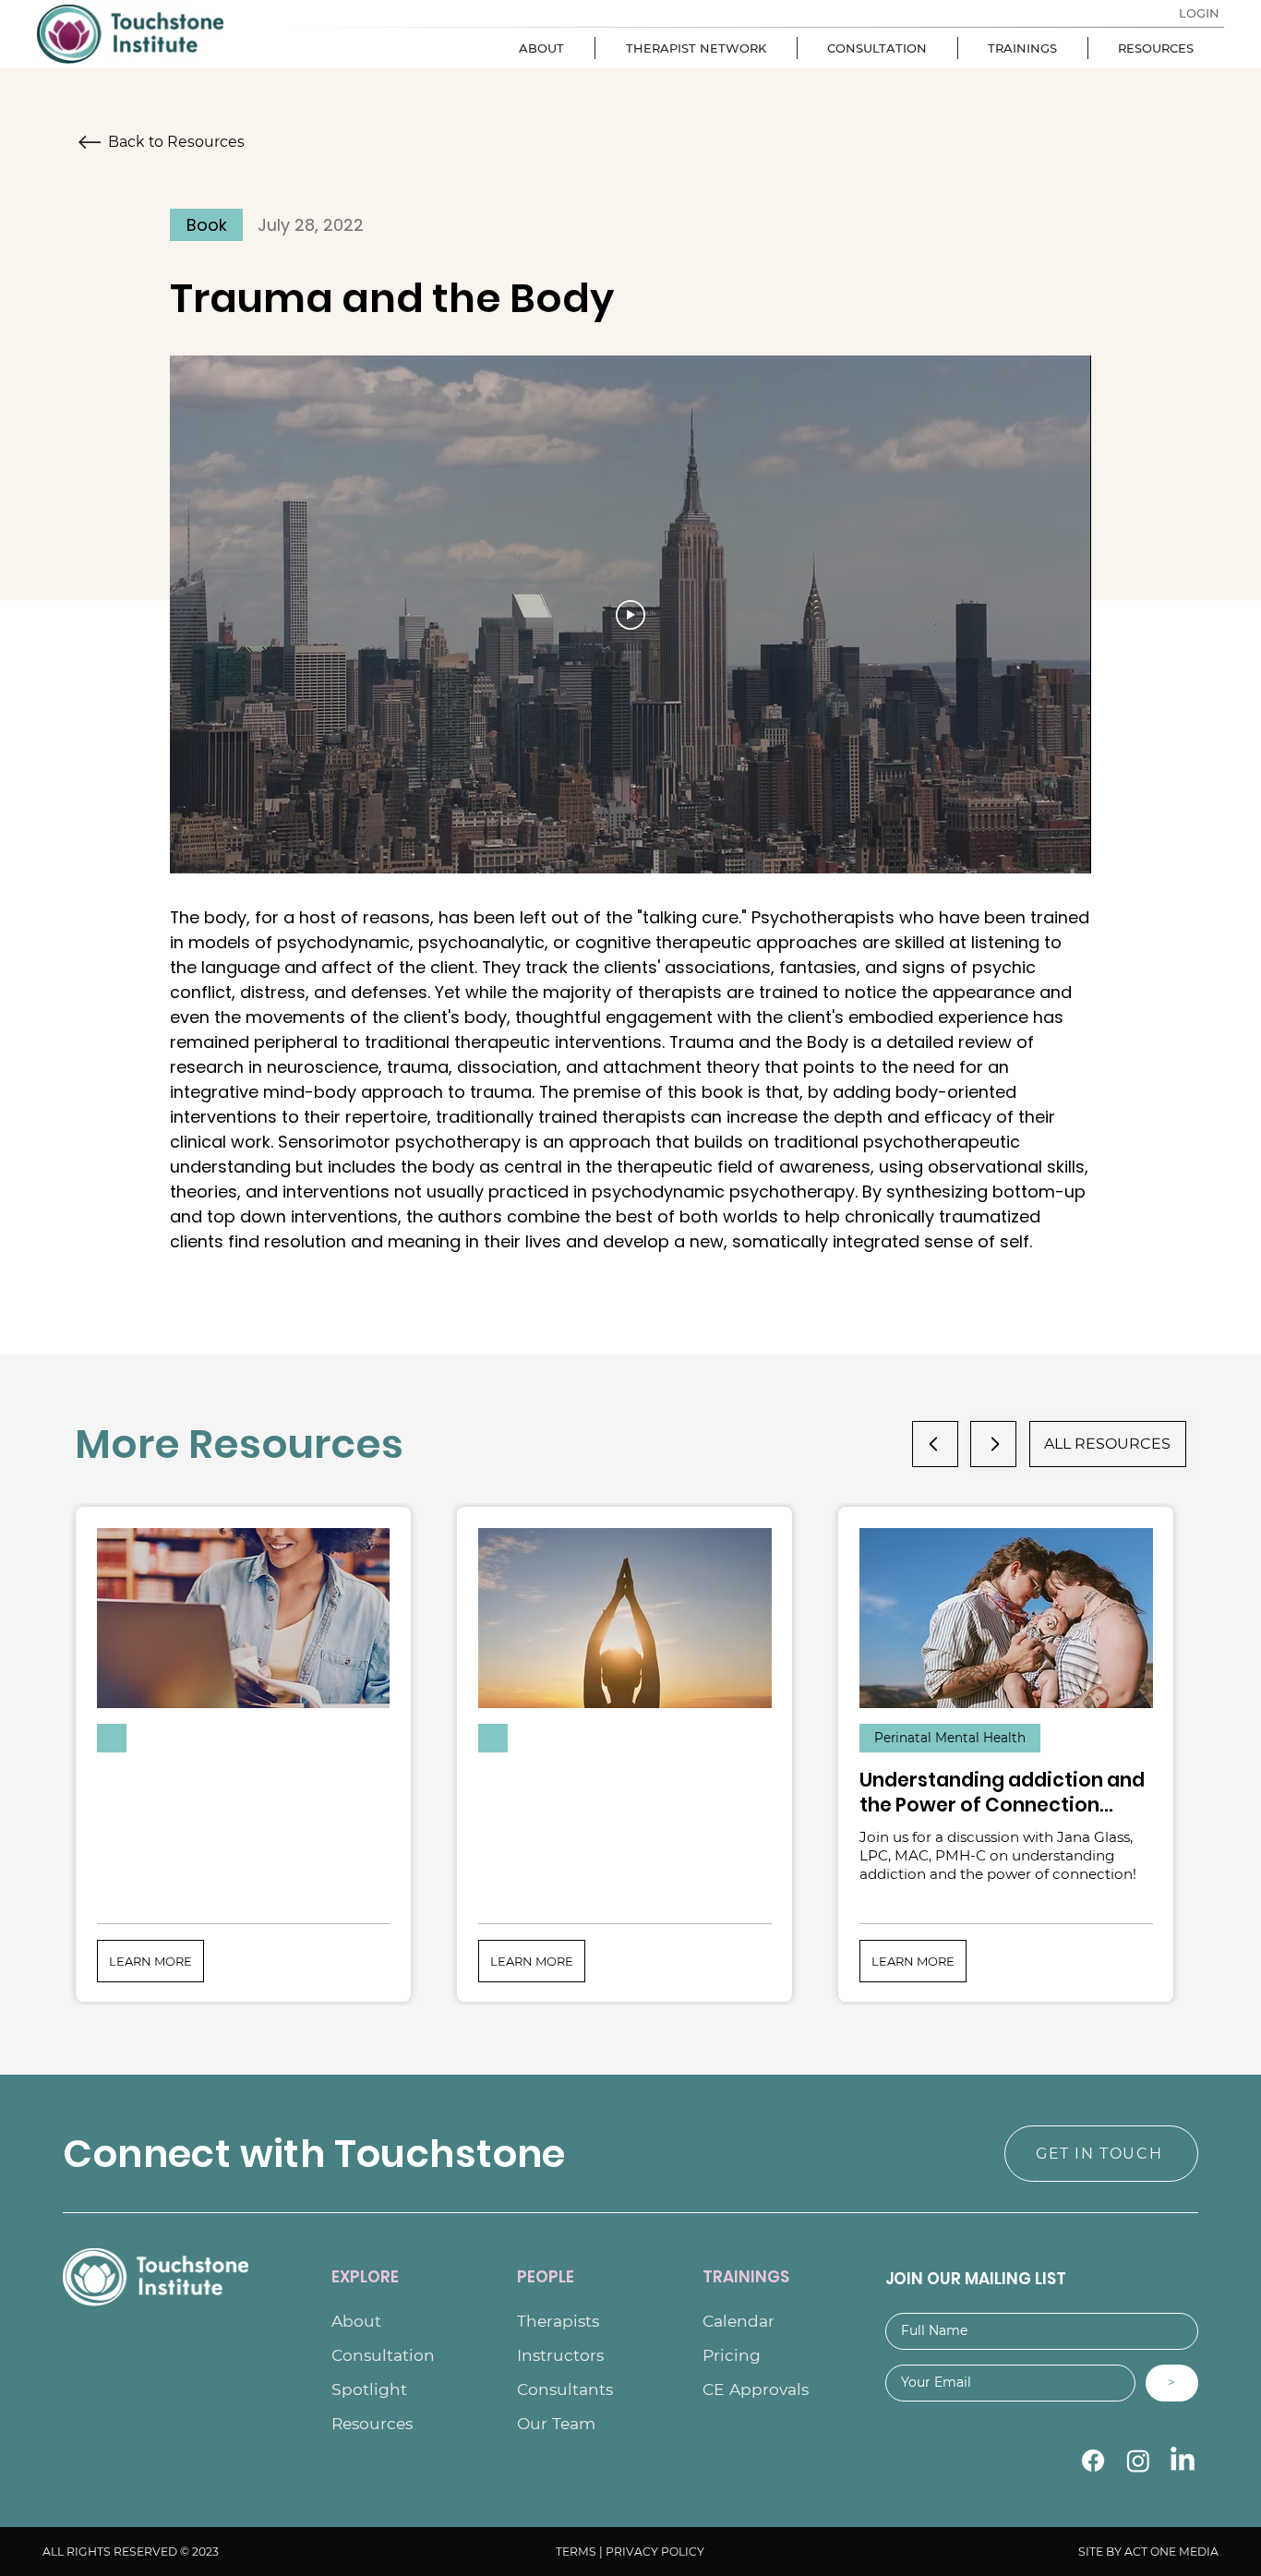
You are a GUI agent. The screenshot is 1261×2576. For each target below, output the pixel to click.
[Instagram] (1138, 2461)
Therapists (558, 2321)
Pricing (732, 2355)
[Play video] (630, 615)
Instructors (560, 2355)
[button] (150, 1961)
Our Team (556, 2423)
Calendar (739, 2321)
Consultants (565, 2389)
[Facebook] (1093, 2461)
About (356, 2321)
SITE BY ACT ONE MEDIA (1148, 2552)
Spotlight (369, 2389)
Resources (372, 2423)
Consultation (383, 2355)
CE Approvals (756, 2389)
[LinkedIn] (1183, 2461)
